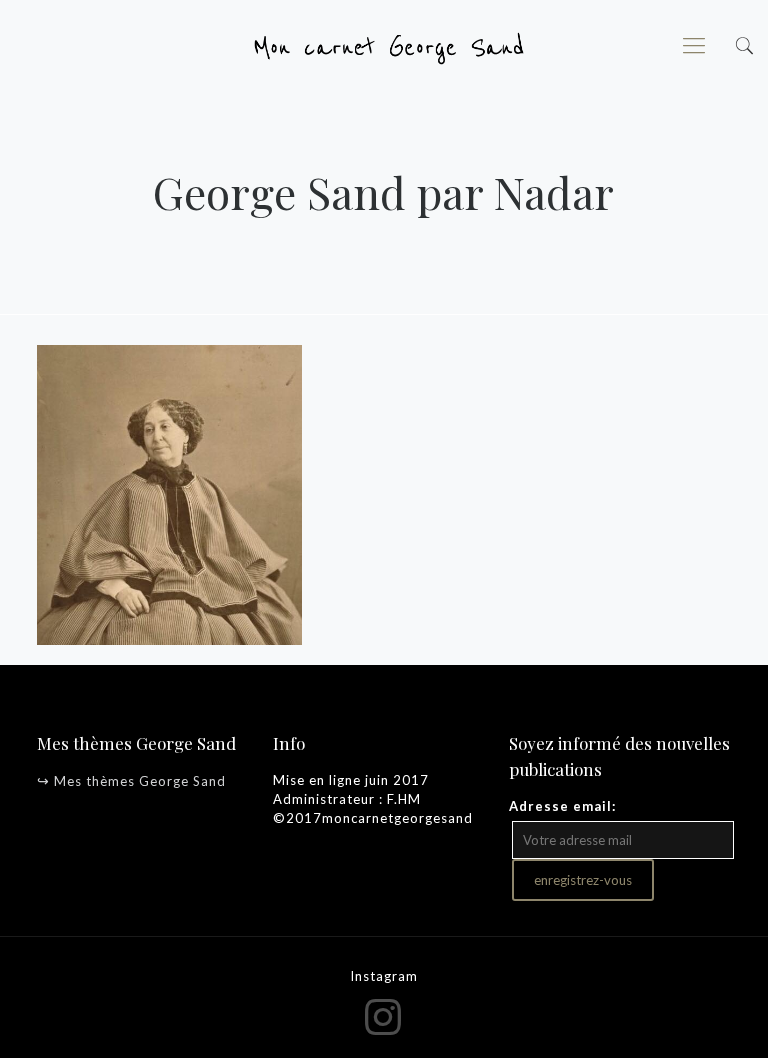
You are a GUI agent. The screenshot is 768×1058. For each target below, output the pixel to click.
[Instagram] (384, 1016)
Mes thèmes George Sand (140, 781)
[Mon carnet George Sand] (384, 45)
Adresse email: (562, 806)
